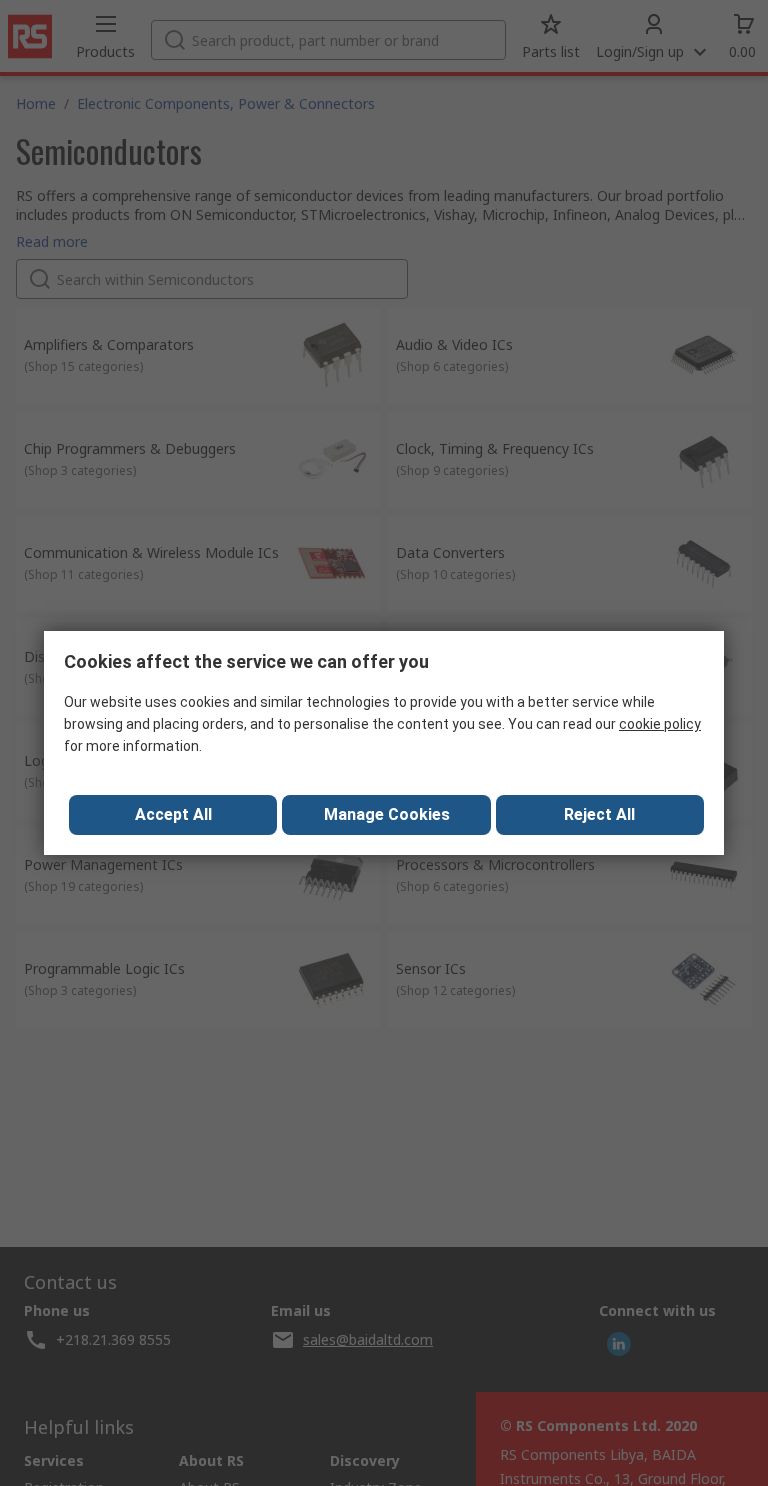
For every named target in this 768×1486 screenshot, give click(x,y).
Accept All (173, 814)
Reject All (599, 814)
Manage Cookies (387, 814)
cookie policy (660, 724)
